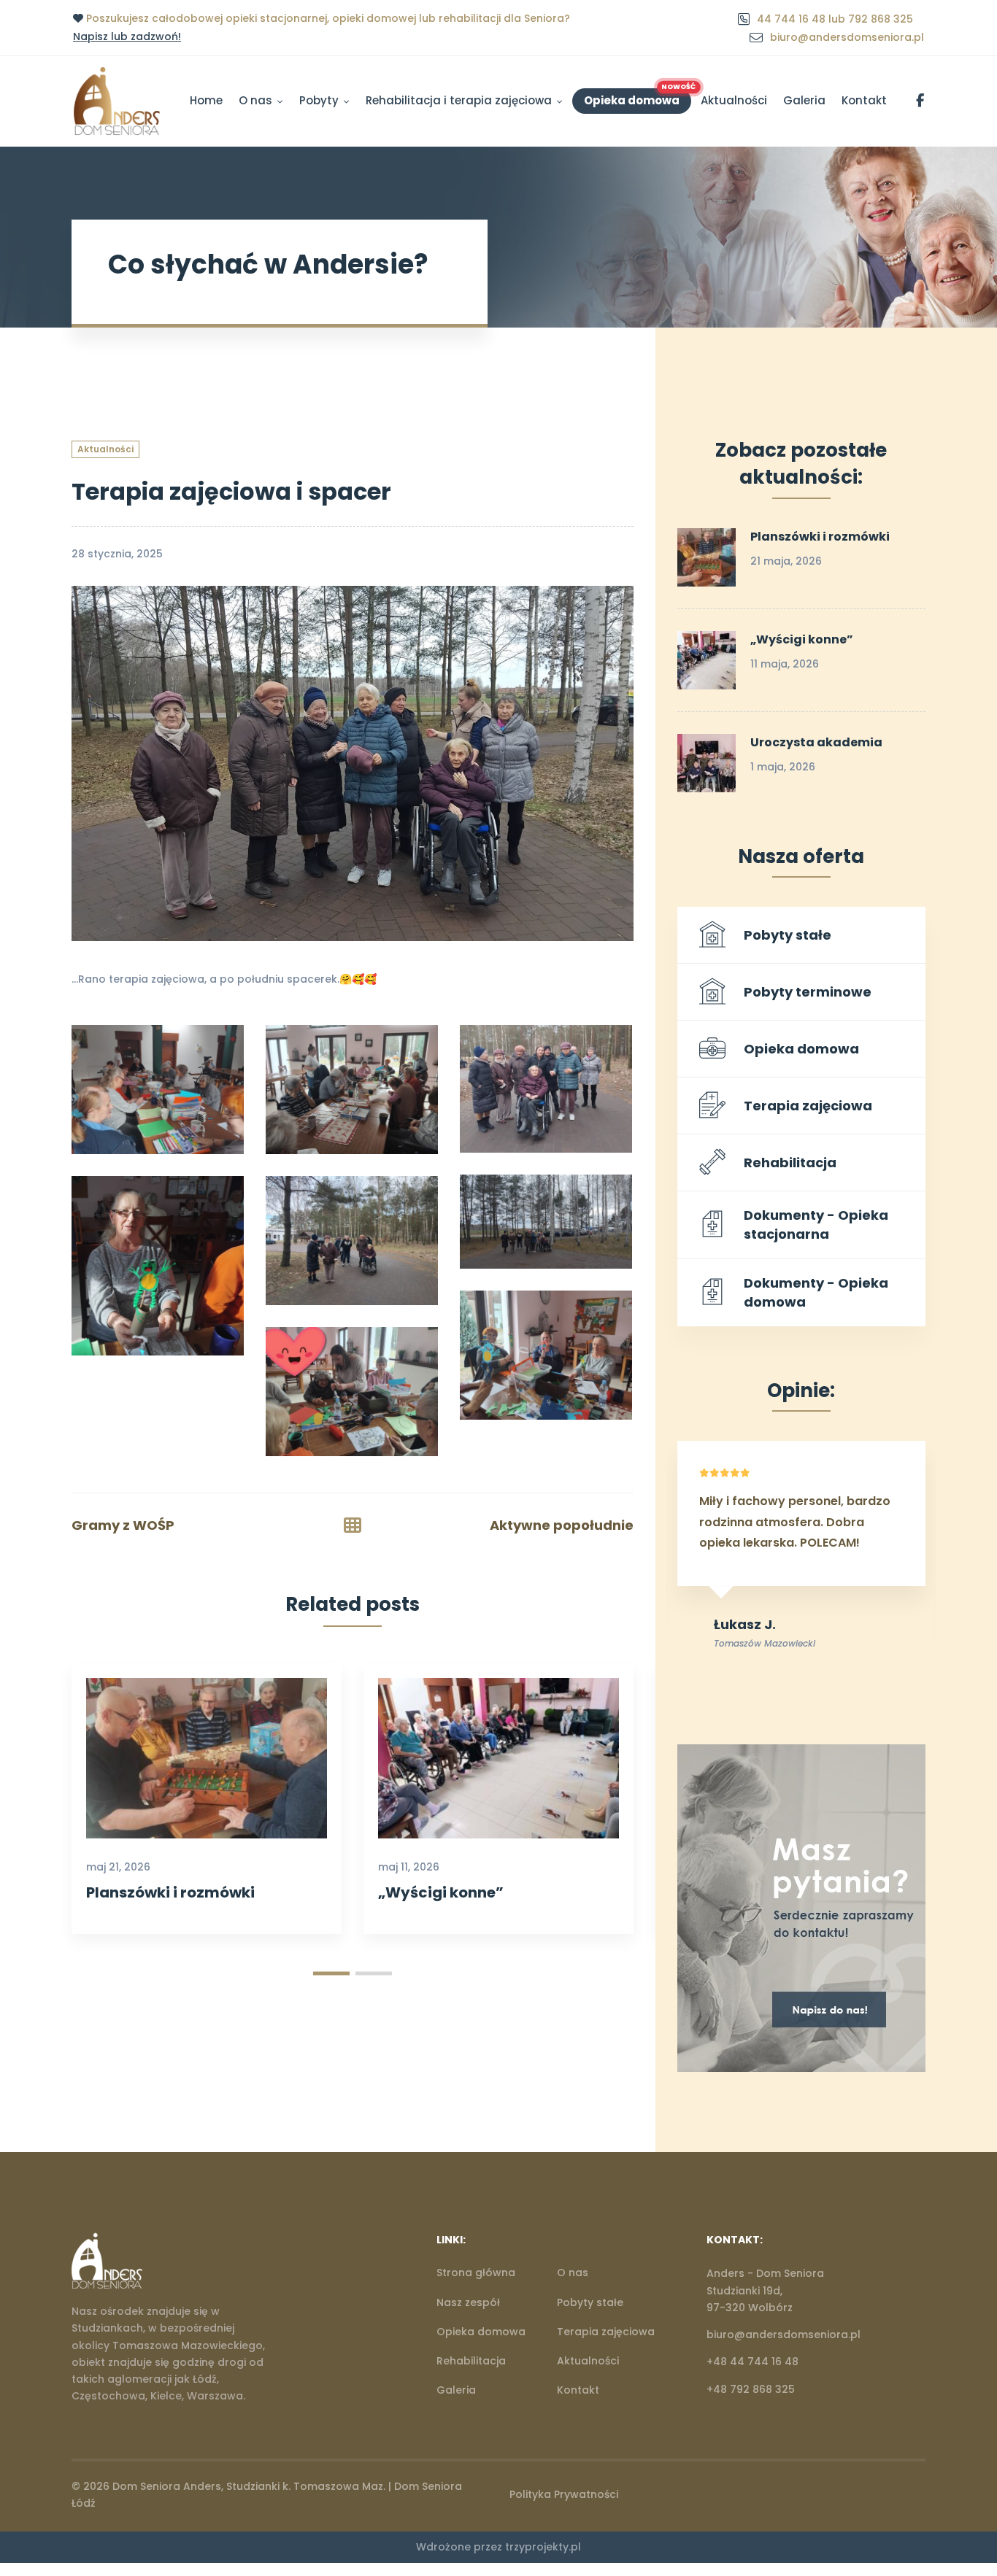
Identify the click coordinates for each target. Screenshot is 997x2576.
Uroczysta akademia (816, 742)
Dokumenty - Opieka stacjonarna (816, 1225)
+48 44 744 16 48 (752, 2362)
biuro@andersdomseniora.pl (784, 2335)
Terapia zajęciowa (808, 1106)
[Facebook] (925, 2494)
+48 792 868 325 (751, 2389)
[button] (331, 1974)
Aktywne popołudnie (562, 1525)
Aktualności (105, 449)
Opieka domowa (801, 1049)
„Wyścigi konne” (441, 1892)
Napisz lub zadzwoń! (127, 36)
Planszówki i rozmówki (170, 1892)
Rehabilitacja (790, 1163)
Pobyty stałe (788, 935)
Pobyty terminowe (808, 992)
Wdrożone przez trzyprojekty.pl (498, 2547)
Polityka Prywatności (564, 2494)
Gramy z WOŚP (123, 1525)
